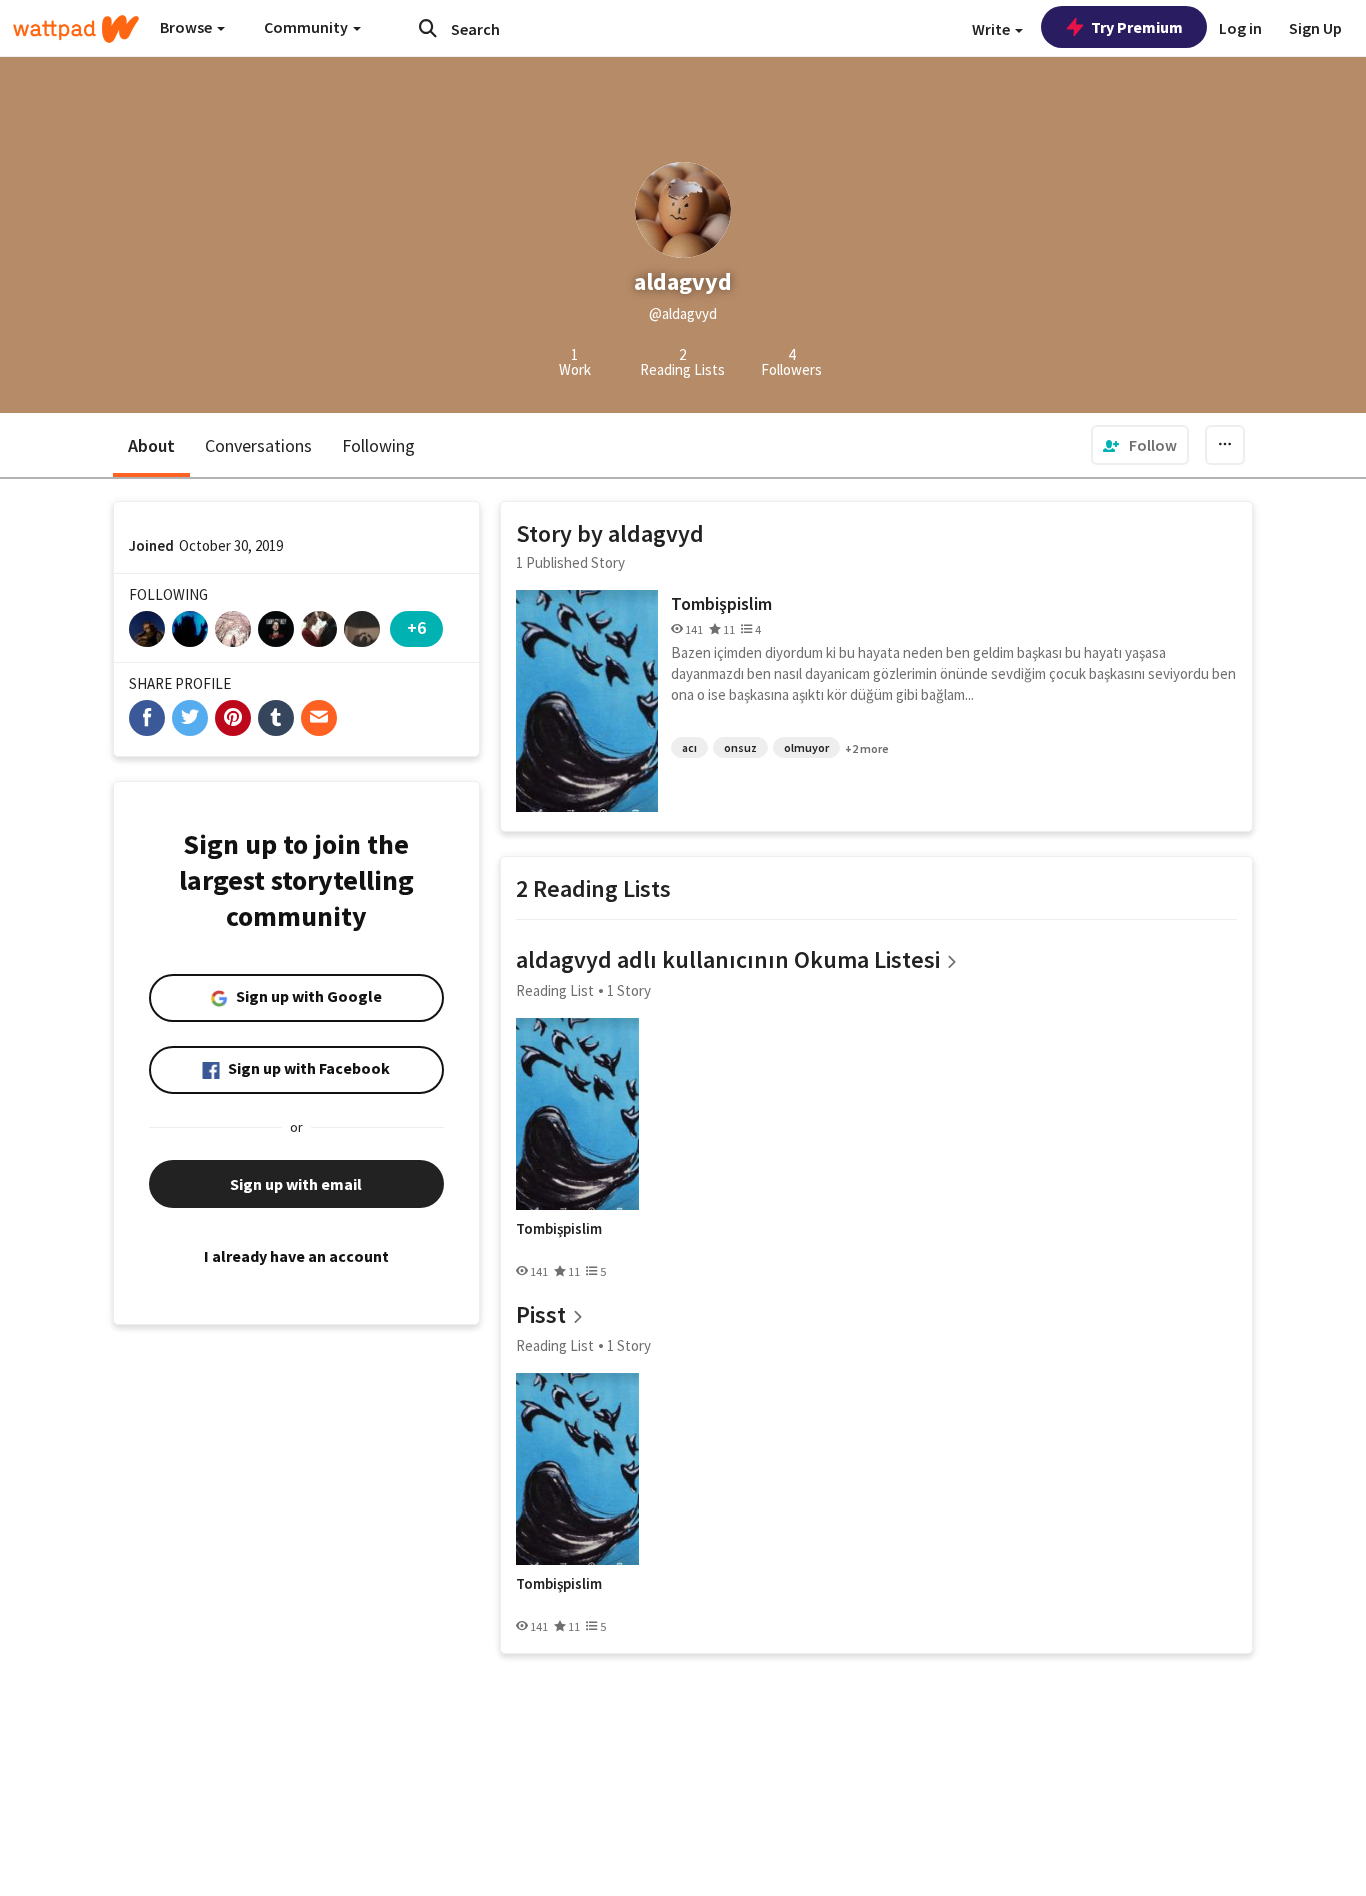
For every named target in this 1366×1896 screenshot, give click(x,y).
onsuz (740, 747)
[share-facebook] (147, 718)
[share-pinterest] (233, 718)
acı (689, 747)
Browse (187, 27)
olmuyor (806, 747)
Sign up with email (296, 1184)
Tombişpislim (721, 603)
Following (378, 445)
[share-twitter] (190, 718)
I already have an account (296, 1256)
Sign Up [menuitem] (1315, 28)
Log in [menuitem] (1240, 28)
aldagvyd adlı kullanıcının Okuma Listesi (728, 959)
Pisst (541, 1314)
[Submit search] (428, 28)
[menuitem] (1140, 445)
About (151, 445)
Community (307, 27)
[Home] (76, 29)
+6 (416, 627)
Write (992, 29)
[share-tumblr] (276, 718)
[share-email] (319, 718)
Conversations (258, 445)
